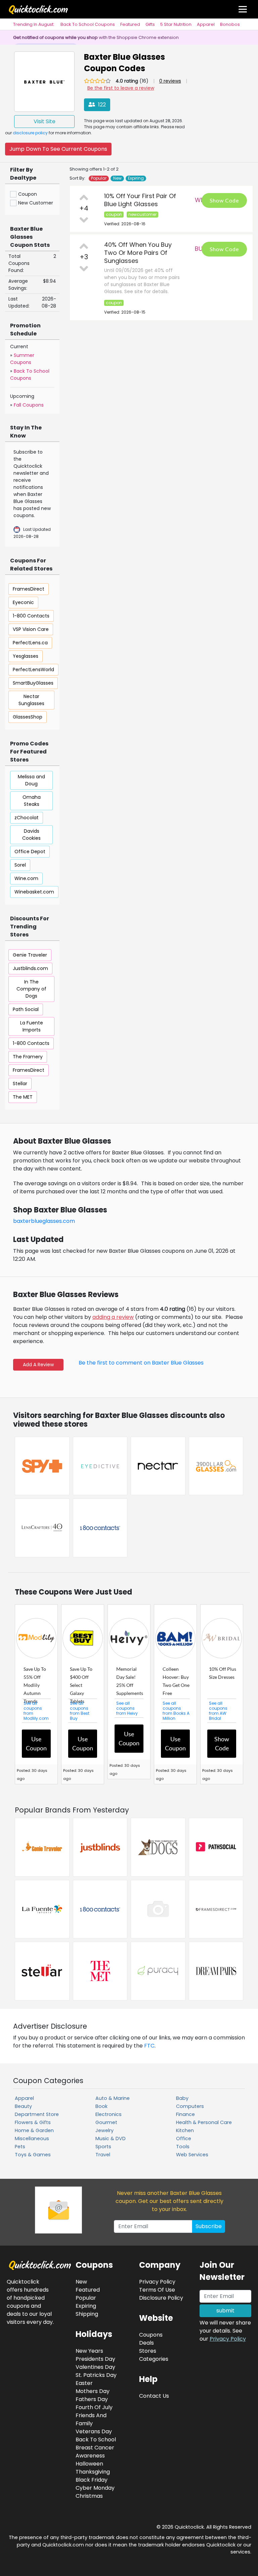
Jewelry (104, 2130)
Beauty (23, 2106)
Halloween (89, 2464)
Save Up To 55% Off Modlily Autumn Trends (35, 1685)
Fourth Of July (94, 2407)
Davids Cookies (31, 835)
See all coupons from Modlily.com (36, 1711)
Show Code (224, 200)
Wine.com (26, 878)
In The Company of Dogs (31, 989)
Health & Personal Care (204, 2122)
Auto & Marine (113, 2098)
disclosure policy (30, 133)
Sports (103, 2147)
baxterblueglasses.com (44, 1221)
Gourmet (106, 2122)
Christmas (89, 2496)
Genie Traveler (30, 955)
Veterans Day (94, 2431)
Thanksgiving (93, 2472)
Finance (185, 2114)
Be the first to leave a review (121, 88)
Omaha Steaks (32, 801)
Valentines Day (95, 2367)
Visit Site (45, 121)
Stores (148, 2351)
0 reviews (170, 81)
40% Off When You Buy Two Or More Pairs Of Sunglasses (138, 253)
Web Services (192, 2155)
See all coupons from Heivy (127, 1708)
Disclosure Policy (161, 2298)
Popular (99, 178)
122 (101, 105)
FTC (149, 2046)
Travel (103, 2155)
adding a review (113, 1317)
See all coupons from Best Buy (80, 1711)
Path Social (26, 1009)
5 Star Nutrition (176, 24)
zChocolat (27, 818)
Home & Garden (34, 2130)
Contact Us (154, 2396)
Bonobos (230, 24)
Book (101, 2106)
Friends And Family (91, 2419)
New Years (89, 2351)
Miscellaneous (32, 2138)
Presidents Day (95, 2359)
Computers (190, 2106)
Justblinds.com (30, 968)
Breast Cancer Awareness (95, 2452)
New (117, 178)
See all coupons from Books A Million (176, 1711)
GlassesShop (28, 717)
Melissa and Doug (31, 780)
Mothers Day (93, 2391)
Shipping (87, 2314)
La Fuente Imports (32, 1026)
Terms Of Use (157, 2290)
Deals (146, 2343)
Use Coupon (36, 1743)
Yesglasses (26, 656)
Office (184, 2138)
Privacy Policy (228, 2339)
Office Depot (30, 852)
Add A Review (38, 1365)
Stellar (20, 1084)
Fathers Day (92, 2399)
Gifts (150, 24)
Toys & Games (33, 2155)
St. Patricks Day (96, 2375)
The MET (23, 1097)
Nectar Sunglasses (31, 700)
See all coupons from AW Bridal (218, 1711)
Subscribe (209, 2226)
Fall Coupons (29, 405)
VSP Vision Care (31, 629)
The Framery (28, 1057)
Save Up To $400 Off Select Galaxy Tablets (81, 1685)
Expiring (136, 178)
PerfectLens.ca (30, 643)
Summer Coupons (22, 359)
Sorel (20, 865)
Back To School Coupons (88, 24)
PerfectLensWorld (33, 670)
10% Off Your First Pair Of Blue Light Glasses (140, 200)
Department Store (37, 2114)
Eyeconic (23, 602)
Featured (130, 24)
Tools (183, 2147)
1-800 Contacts (31, 616)
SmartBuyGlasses (33, 683)
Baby (182, 2098)
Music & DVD (111, 2138)
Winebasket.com (34, 892)
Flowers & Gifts (33, 2122)
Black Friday (92, 2480)
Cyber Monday (95, 2488)
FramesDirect (29, 589)
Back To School (96, 2440)
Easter (84, 2383)
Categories (154, 2359)
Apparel (206, 24)
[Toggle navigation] (243, 9)
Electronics (109, 2114)
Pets (20, 2147)
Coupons (151, 2335)
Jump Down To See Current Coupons (58, 149)
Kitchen (185, 2130)
